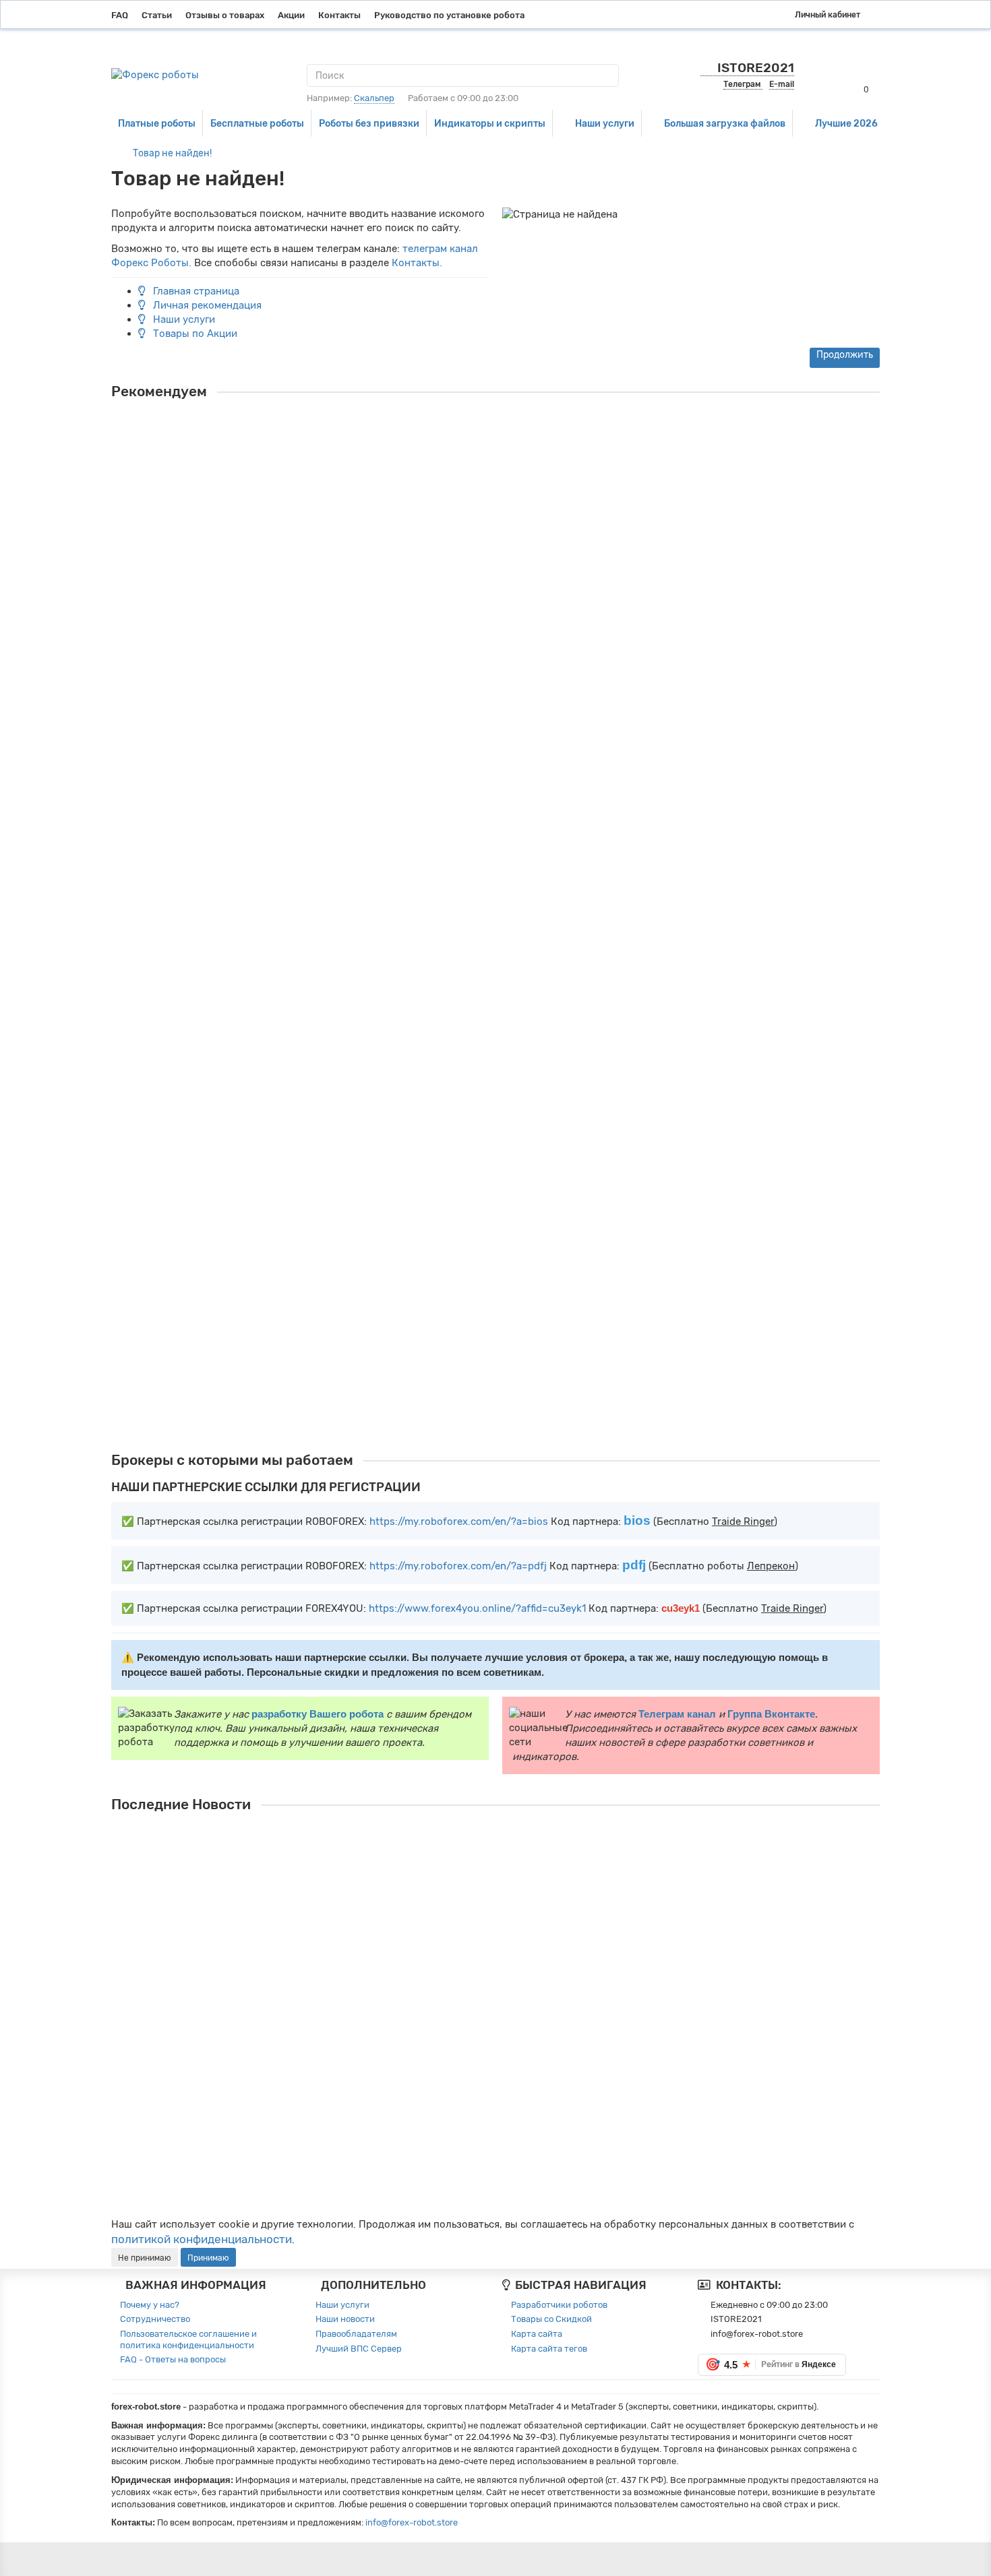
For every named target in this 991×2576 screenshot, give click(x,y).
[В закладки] (876, 425)
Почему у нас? (150, 2305)
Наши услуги (605, 123)
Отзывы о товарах (225, 15)
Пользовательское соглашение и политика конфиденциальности (188, 2339)
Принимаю (208, 2258)
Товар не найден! (172, 153)
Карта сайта (537, 2334)
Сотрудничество (155, 2319)
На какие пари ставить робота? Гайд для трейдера (493, 1894)
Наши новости (345, 2319)
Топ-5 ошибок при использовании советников (483, 2084)
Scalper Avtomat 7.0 (171, 1125)
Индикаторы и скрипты (490, 123)
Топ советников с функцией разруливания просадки (498, 1831)
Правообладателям (356, 2334)
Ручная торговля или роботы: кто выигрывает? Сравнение (512, 2021)
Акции (291, 15)
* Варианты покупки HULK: (165, 1336)
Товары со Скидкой (551, 2319)
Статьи (157, 15)
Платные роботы (157, 123)
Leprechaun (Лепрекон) (182, 767)
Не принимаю (145, 2258)
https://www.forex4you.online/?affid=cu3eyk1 (477, 1608)
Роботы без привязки (369, 123)
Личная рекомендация (206, 305)
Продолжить (845, 355)
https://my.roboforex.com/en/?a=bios (459, 1521)
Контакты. (417, 263)
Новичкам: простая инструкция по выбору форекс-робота (512, 2147)
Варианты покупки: (150, 619)
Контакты (339, 15)
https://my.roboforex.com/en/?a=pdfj (458, 1566)
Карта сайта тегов (549, 2349)
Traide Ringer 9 (156, 569)
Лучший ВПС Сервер (359, 2349)
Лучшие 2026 (846, 123)
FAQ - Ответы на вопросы (173, 2359)
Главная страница (195, 291)
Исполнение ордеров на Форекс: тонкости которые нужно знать (528, 1957)
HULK (128, 1286)
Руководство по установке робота (449, 15)
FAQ (120, 15)
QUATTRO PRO (154, 964)
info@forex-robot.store (412, 2522)
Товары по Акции (194, 334)
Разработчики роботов (559, 2305)
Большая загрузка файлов (725, 123)
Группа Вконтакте (771, 1714)
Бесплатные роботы (257, 123)
